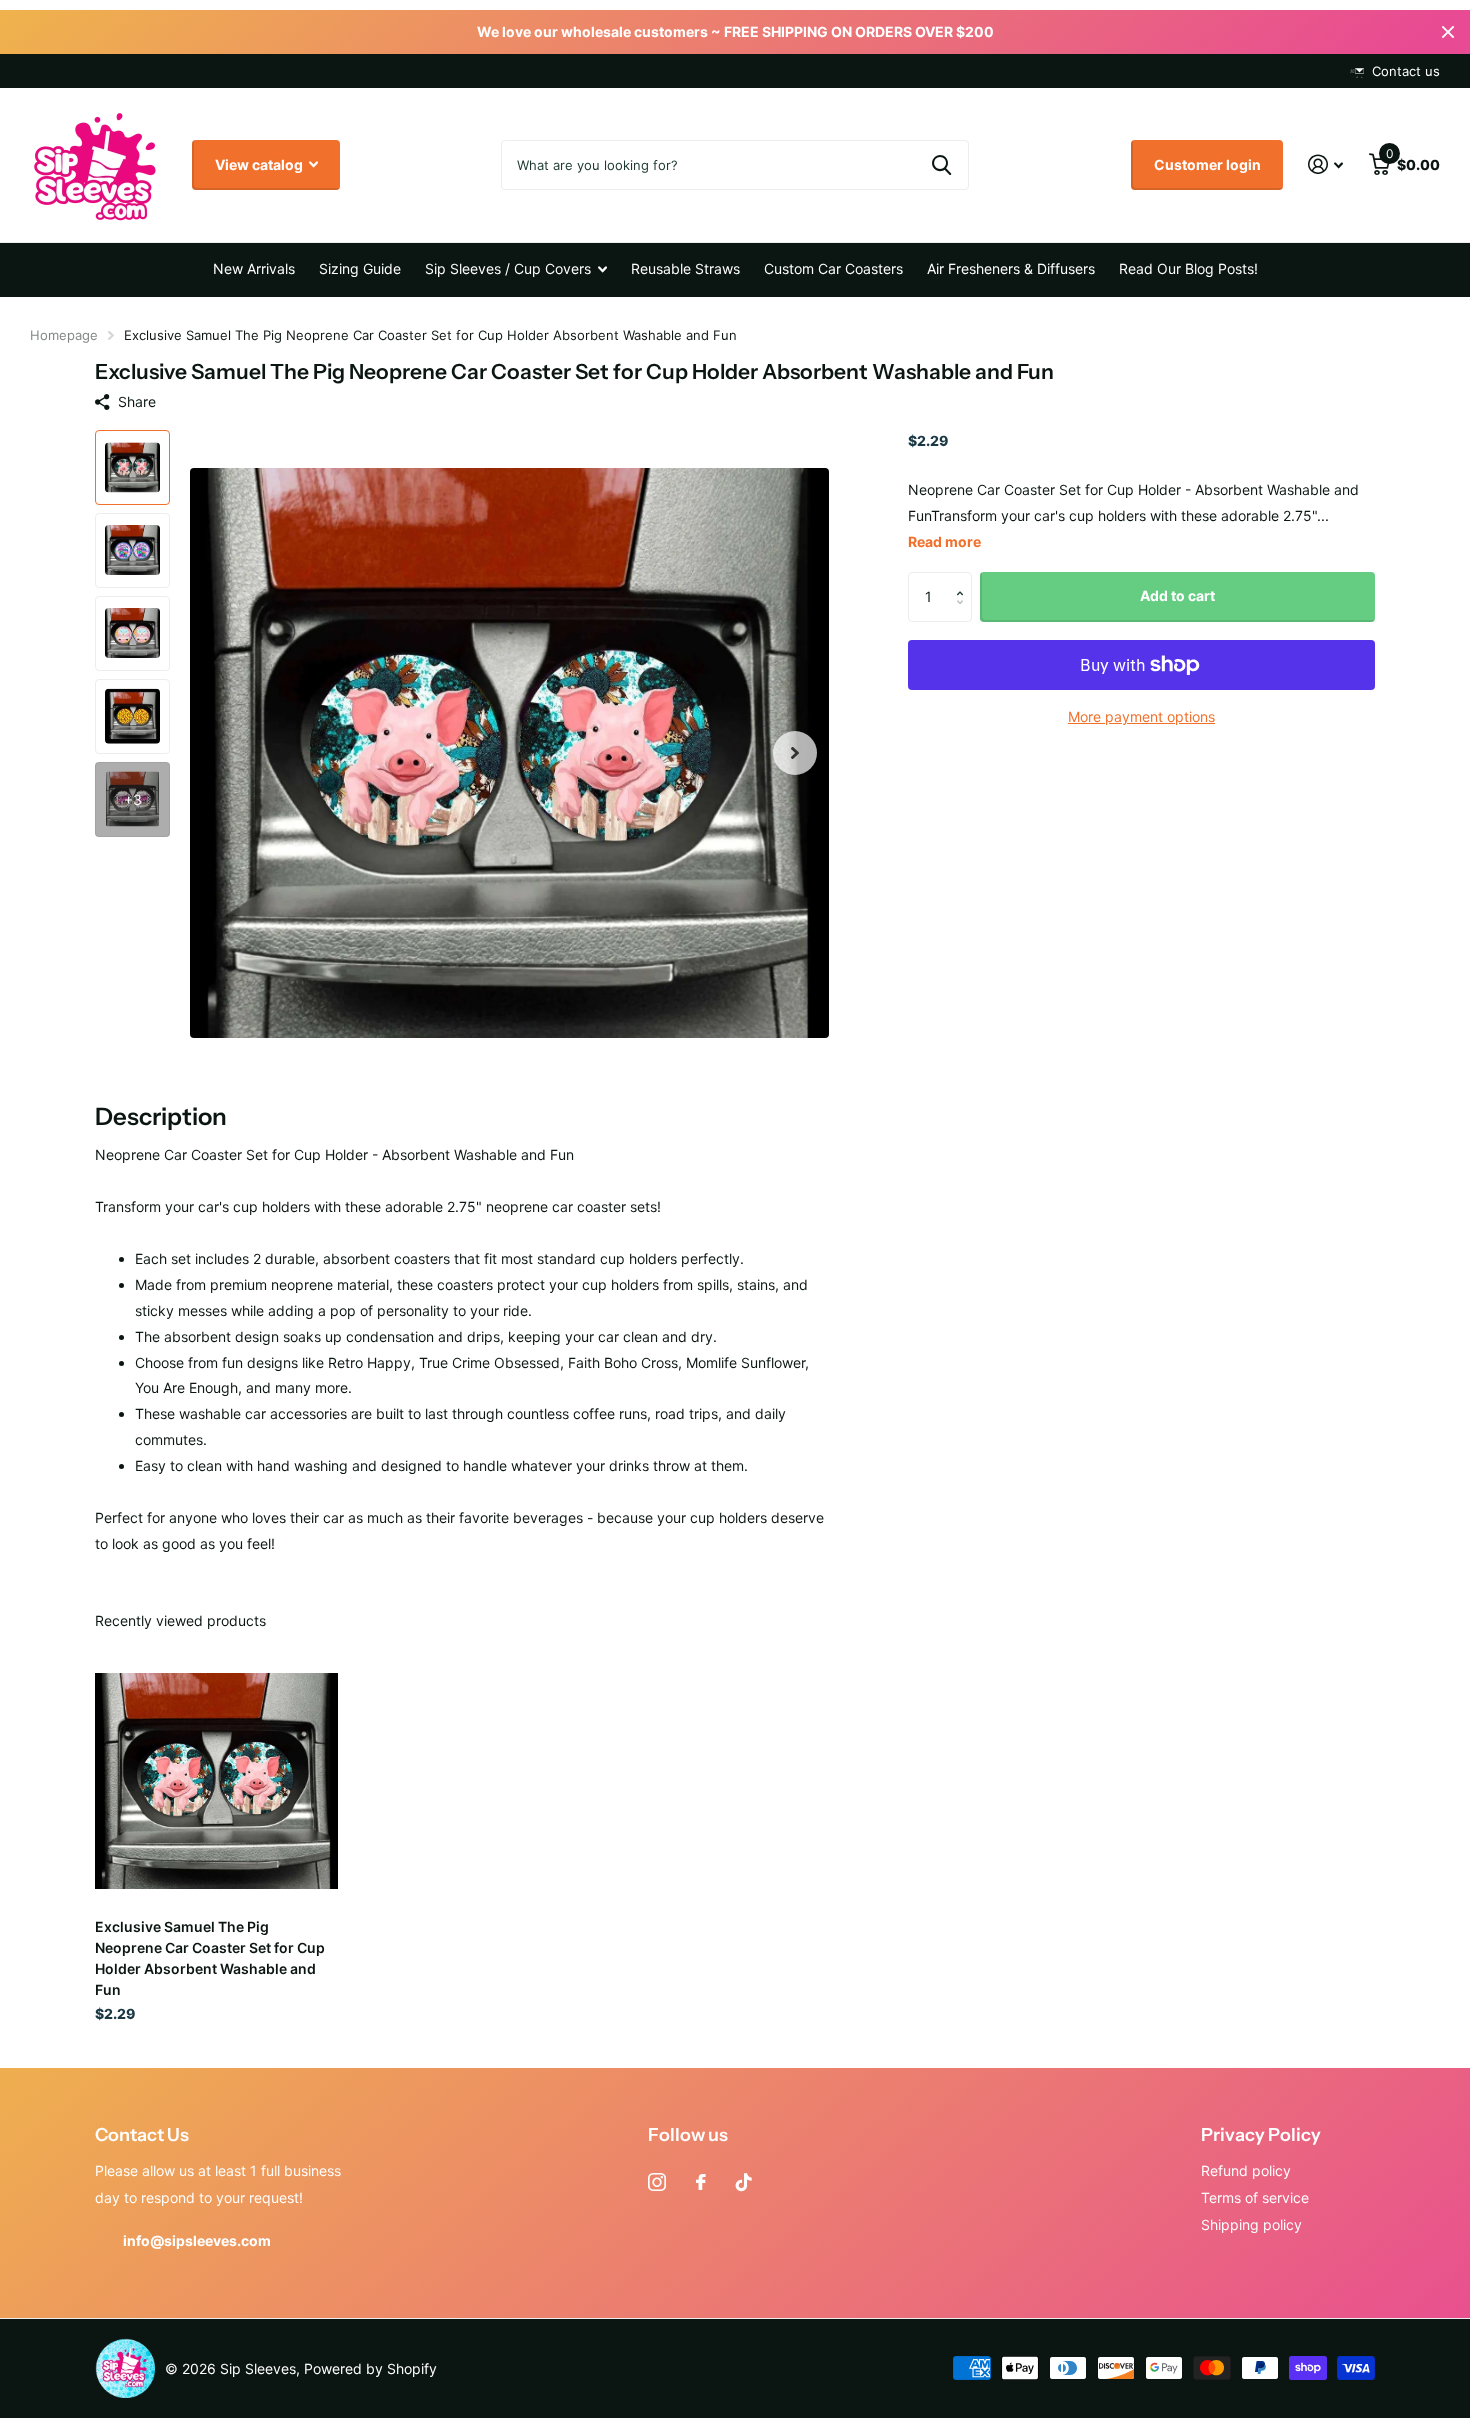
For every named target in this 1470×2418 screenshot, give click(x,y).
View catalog (260, 164)
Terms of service (1255, 2197)
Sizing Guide (360, 268)
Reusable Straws (685, 268)
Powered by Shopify (370, 2368)
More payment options (1141, 716)
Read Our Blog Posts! (1188, 268)
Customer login (1207, 164)
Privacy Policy (1261, 2135)
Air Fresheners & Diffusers (1011, 268)
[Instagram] (657, 2182)
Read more (944, 541)
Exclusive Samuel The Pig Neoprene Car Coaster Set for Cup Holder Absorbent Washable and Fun (210, 1958)
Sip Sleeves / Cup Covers (508, 268)
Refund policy (1246, 2170)
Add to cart (1177, 595)
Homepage (64, 335)
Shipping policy (1251, 2224)
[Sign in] (1325, 164)
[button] (795, 753)
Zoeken (941, 165)
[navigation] (132, 467)
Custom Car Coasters (833, 268)
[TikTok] (744, 2182)
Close (1448, 32)
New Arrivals (254, 268)
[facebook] (701, 2182)
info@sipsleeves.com (197, 2240)
